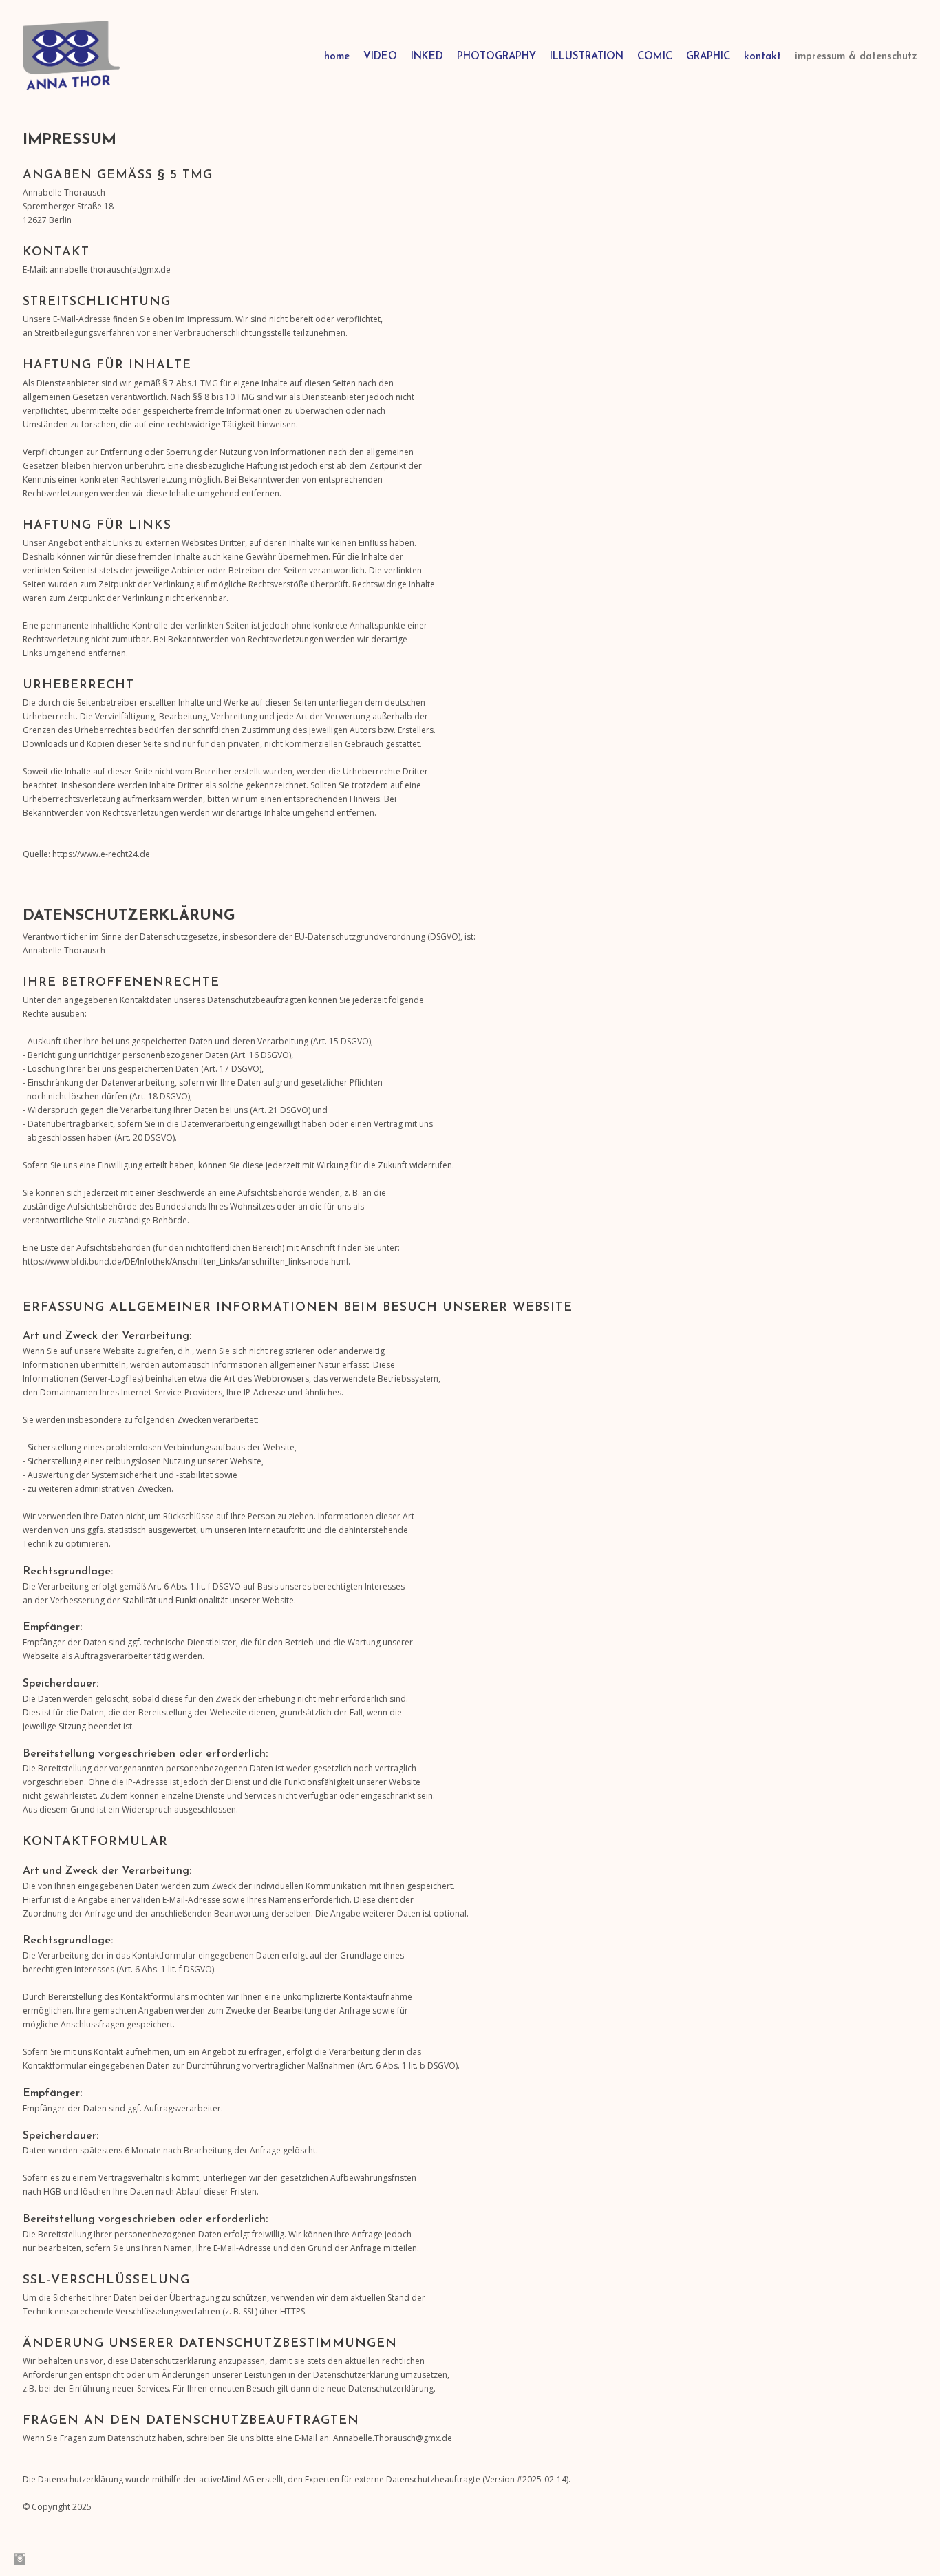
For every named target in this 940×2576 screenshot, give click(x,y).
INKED (427, 57)
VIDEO (380, 57)
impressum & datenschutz (856, 57)
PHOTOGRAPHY (496, 57)
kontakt (762, 57)
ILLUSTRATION (587, 57)
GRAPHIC (708, 57)
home (337, 57)
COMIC (655, 57)
